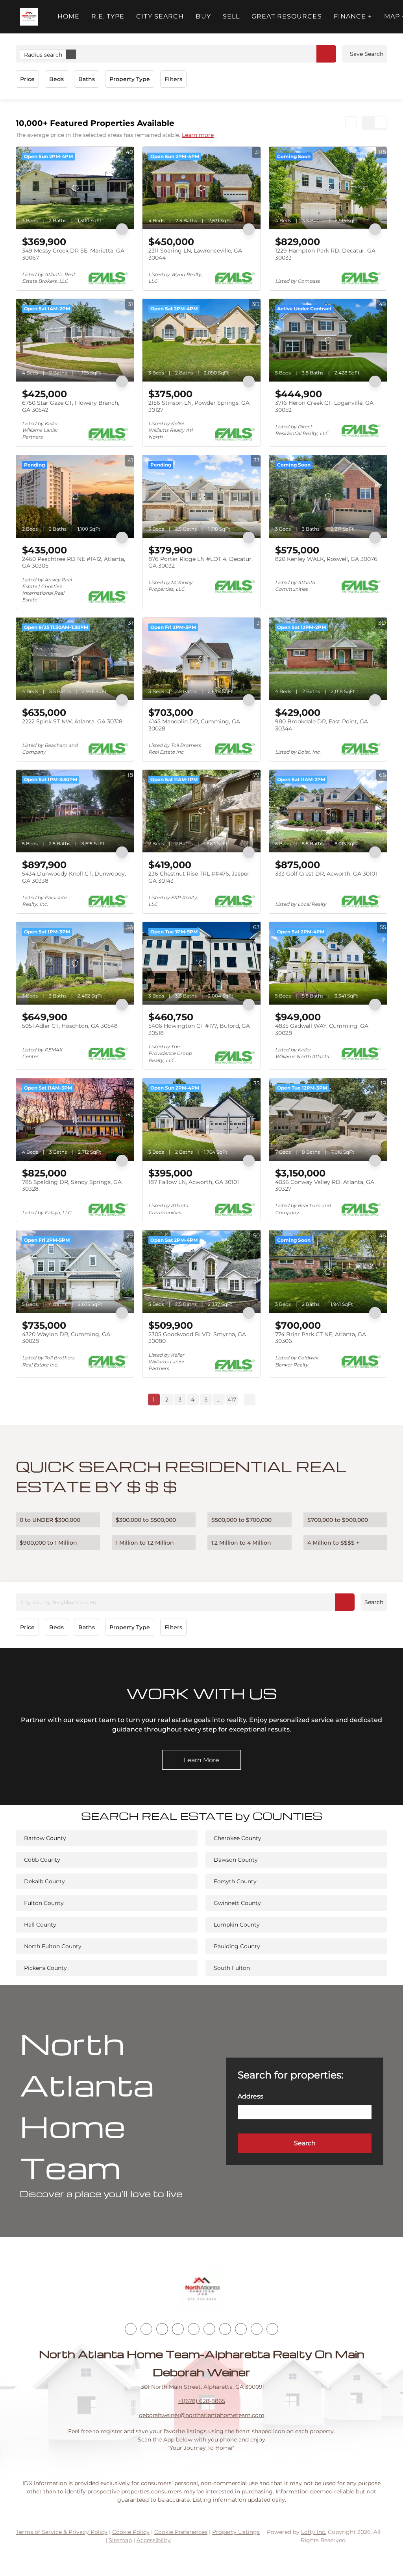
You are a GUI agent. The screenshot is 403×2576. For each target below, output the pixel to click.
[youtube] (209, 2329)
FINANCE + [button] (353, 16)
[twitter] (162, 2329)
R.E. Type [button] (108, 16)
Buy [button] (203, 16)
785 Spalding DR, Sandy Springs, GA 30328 (72, 1186)
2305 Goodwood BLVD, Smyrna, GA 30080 (197, 1338)
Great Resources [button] (287, 16)
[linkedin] (146, 2329)
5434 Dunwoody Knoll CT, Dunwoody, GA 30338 (74, 877)
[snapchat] (241, 2329)
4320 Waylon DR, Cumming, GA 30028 (66, 1338)
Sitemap (120, 2540)
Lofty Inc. (314, 2532)
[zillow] (178, 2329)
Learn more (198, 135)
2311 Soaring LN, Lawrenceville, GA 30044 (195, 254)
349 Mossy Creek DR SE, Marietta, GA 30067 (73, 254)
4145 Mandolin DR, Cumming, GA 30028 (194, 725)
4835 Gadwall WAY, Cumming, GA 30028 (322, 1029)
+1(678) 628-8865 (202, 2401)
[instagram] (194, 2329)
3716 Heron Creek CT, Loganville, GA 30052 (324, 406)
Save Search (367, 54)
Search (374, 1602)
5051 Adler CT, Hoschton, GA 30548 (70, 1026)
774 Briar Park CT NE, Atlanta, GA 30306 (321, 1338)
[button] (29, 17)
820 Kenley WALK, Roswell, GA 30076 (326, 559)
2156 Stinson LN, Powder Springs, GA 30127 (199, 406)
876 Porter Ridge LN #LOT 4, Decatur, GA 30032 (201, 562)
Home (68, 16)
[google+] (272, 2329)
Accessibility (154, 2540)
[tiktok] (225, 2329)
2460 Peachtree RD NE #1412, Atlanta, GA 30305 (74, 562)
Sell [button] (231, 16)
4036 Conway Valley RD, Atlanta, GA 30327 (325, 1186)
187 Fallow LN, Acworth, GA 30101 (194, 1182)
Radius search (43, 55)
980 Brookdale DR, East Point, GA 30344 (322, 725)
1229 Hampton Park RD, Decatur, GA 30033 (325, 254)
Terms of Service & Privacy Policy (62, 2532)
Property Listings (236, 2532)
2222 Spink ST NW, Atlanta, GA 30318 (72, 721)
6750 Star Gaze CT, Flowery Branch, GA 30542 (71, 406)
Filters (173, 79)
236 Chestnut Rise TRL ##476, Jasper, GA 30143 (200, 877)
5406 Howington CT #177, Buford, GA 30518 (199, 1029)
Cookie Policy (131, 2532)
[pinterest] (257, 2329)
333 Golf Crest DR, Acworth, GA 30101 (326, 874)
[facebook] (131, 2329)
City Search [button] (160, 16)
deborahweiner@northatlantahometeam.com (202, 2415)
